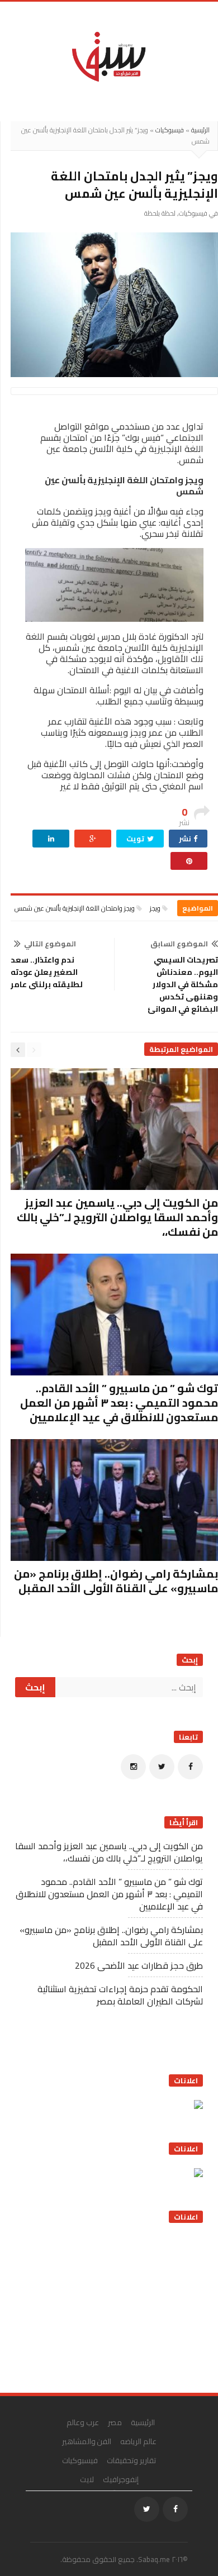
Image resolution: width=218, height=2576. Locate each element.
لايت (87, 2479)
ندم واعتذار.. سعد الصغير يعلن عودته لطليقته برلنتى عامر (47, 972)
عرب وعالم (83, 2422)
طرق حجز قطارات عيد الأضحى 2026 (139, 1965)
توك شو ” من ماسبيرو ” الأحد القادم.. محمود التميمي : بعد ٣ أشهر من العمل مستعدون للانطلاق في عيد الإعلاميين (119, 1403)
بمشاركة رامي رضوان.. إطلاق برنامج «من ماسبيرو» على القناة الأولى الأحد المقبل (116, 1581)
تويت (136, 839)
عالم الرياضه (138, 2441)
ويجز (155, 908)
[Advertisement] (119, 2304)
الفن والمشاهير (87, 2441)
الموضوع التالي (50, 944)
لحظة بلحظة (160, 213)
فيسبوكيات (170, 130)
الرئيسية (200, 130)
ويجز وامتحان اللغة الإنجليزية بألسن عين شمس (75, 908)
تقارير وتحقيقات (131, 2460)
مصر (115, 2422)
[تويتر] (162, 1767)
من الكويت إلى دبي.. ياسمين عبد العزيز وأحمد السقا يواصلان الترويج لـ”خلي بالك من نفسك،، (117, 1217)
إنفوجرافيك (121, 2479)
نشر (186, 839)
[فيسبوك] (190, 1767)
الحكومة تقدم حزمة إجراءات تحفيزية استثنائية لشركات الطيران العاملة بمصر (120, 1995)
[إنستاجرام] (133, 1767)
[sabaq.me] (109, 56)
